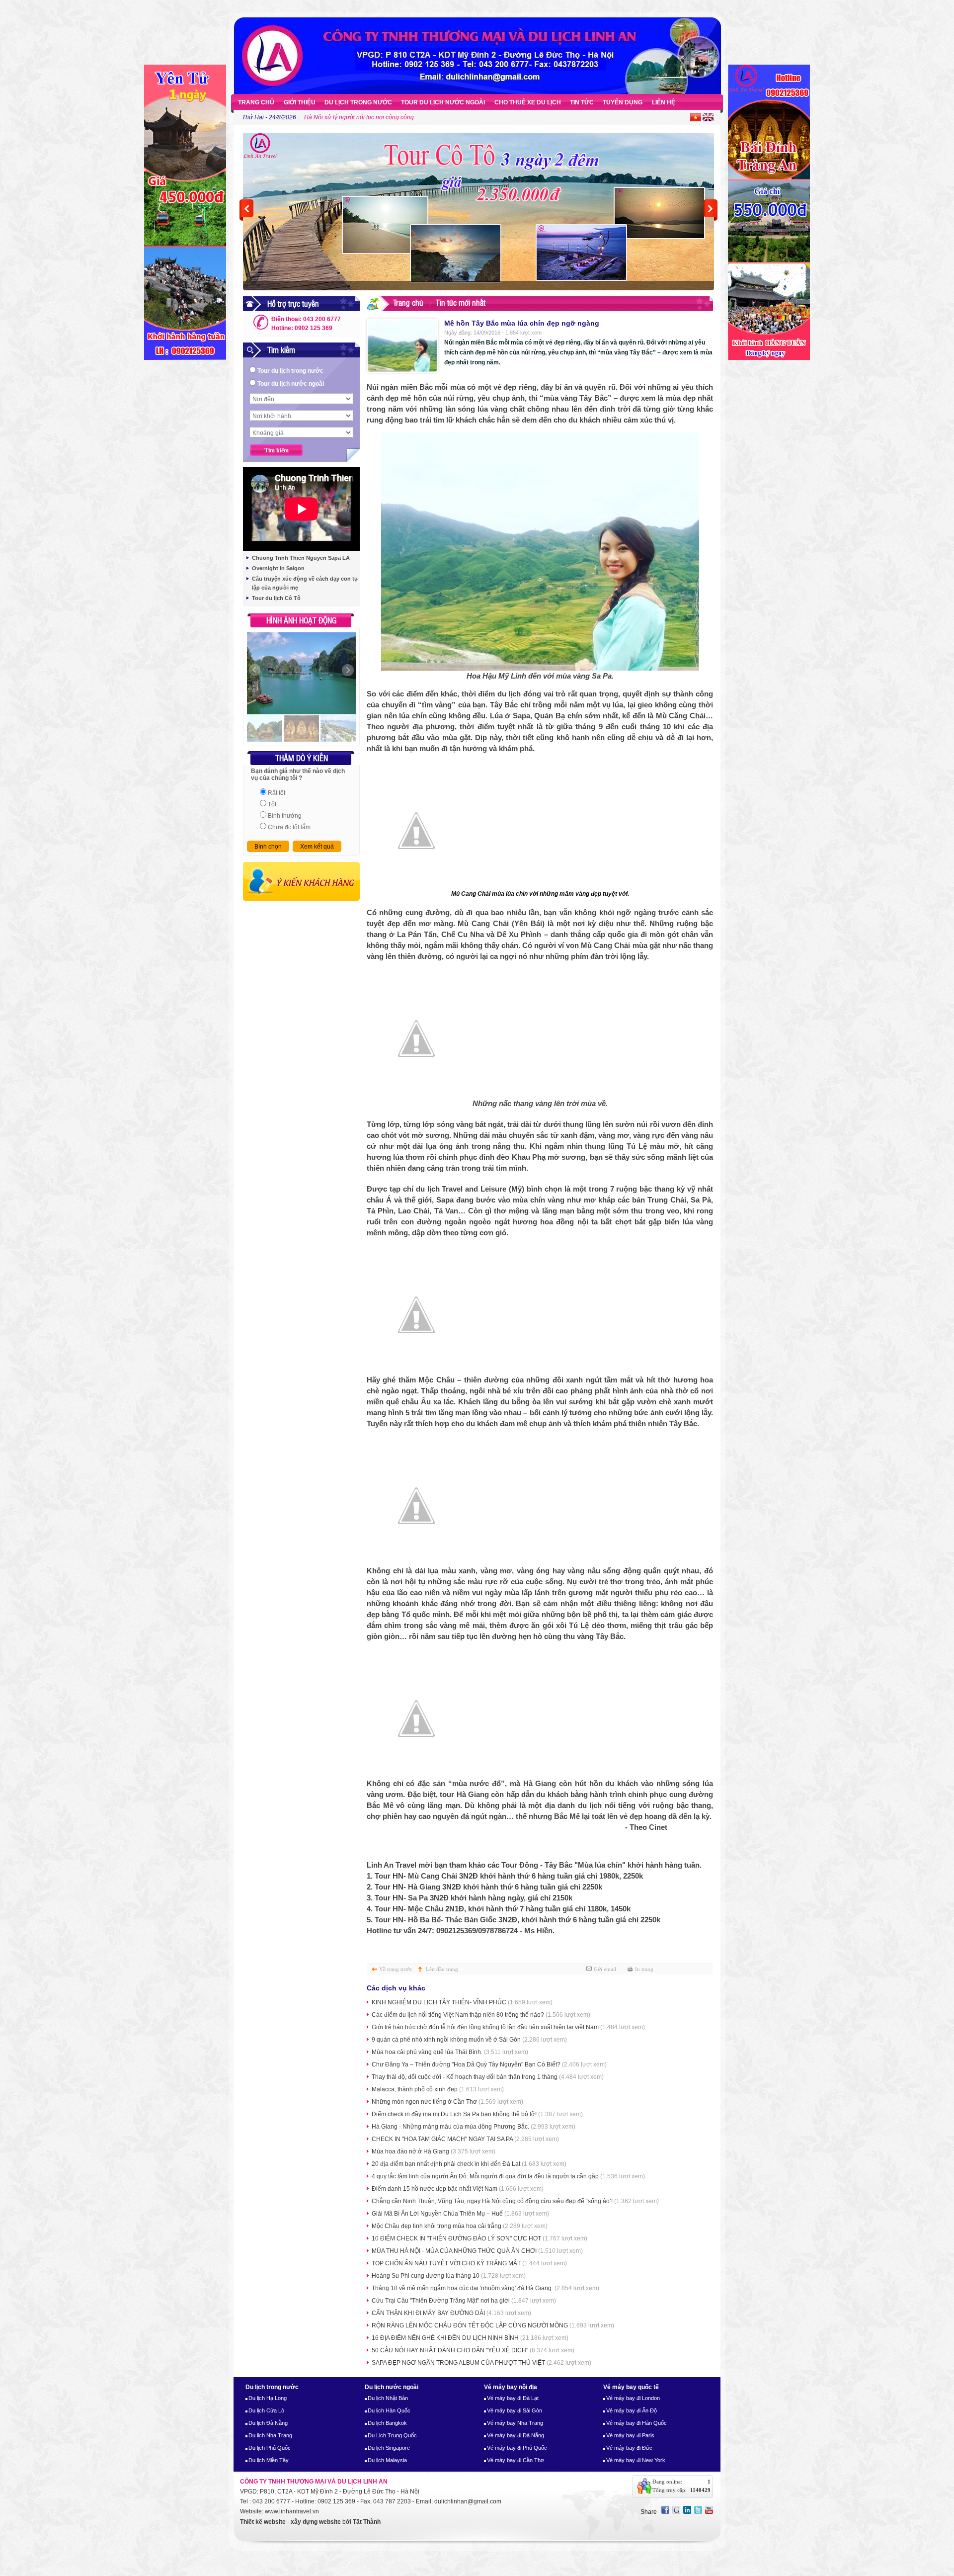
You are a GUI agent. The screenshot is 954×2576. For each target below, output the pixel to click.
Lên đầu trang (442, 1969)
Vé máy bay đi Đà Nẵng (516, 2435)
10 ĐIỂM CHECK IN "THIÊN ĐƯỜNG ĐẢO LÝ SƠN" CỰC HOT (479, 2238)
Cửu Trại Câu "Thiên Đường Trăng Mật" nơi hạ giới (464, 2301)
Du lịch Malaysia (387, 2460)
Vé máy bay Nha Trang (515, 2423)
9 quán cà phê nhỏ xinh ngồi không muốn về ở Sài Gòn (469, 2040)
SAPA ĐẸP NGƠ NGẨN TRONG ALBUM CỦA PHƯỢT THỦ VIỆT (481, 2363)
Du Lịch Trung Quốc (392, 2435)
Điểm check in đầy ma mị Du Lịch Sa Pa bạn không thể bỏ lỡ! (477, 2114)
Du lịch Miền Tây (269, 2460)
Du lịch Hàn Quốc (389, 2410)
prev (246, 210)
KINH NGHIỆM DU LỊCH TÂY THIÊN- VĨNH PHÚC (462, 2002)
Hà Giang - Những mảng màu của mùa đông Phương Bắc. (474, 2127)
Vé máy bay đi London (633, 2398)
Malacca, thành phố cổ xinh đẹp (438, 2089)
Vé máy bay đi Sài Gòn (515, 2410)
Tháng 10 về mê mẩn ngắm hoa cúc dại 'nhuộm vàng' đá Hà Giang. (485, 2288)
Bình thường (285, 816)
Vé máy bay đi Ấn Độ (632, 2410)
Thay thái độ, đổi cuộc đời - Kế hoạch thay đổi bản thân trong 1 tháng (488, 2077)
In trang (644, 1969)
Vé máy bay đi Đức (629, 2448)
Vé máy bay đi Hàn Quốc (636, 2423)
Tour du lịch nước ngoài (291, 384)
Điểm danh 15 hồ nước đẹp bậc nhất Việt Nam (458, 2189)
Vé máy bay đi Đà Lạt (513, 2398)
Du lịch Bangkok (387, 2423)
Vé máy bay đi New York (636, 2460)
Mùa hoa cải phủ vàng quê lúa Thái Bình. (450, 2052)
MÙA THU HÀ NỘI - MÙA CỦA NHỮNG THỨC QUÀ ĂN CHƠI (477, 2251)
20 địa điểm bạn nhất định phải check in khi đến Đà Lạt (469, 2164)
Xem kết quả (317, 847)
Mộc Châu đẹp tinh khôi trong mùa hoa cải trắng (460, 2226)
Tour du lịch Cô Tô (276, 598)
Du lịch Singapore (389, 2448)
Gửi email (605, 1969)
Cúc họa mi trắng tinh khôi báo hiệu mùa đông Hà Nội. (377, 117)
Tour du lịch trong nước (290, 371)
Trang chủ (408, 302)
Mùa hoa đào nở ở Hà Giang (434, 2151)
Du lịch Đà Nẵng (268, 2423)
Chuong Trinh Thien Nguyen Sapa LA (301, 558)
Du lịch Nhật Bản (388, 2398)
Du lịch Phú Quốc (270, 2448)
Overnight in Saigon (278, 568)
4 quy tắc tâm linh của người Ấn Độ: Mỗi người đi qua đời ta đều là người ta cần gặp (508, 2176)
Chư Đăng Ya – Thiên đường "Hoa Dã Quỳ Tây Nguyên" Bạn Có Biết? (489, 2064)
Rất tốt (277, 793)
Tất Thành (367, 2522)
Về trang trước (396, 1969)
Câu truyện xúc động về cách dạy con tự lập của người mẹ (305, 583)
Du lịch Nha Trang (270, 2435)
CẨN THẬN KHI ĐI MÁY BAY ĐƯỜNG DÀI (451, 2313)
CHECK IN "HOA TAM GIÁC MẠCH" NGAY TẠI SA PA (465, 2139)
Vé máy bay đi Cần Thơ (516, 2460)
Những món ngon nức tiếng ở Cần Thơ (447, 2102)
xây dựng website (316, 2522)
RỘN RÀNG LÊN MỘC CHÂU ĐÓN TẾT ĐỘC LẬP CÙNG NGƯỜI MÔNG (493, 2325)
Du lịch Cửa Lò (266, 2410)
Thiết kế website (263, 2522)
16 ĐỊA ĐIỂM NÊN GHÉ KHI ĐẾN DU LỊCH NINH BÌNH (470, 2338)
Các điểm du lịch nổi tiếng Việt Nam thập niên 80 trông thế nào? (481, 2015)
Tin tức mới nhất (461, 302)
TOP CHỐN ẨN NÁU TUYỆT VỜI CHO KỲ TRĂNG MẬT (469, 2263)
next (711, 210)
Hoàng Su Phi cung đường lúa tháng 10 (449, 2276)
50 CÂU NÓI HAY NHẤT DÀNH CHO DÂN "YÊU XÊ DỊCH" (473, 2350)
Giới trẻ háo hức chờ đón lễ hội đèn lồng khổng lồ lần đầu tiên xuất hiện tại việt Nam (508, 2027)
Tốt (272, 804)
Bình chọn (268, 847)
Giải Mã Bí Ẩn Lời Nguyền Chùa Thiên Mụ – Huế (460, 2214)
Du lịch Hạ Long (268, 2398)
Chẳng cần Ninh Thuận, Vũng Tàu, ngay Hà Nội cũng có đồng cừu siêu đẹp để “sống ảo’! (515, 2201)
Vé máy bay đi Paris (630, 2435)
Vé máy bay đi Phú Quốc (517, 2448)
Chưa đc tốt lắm (289, 827)
